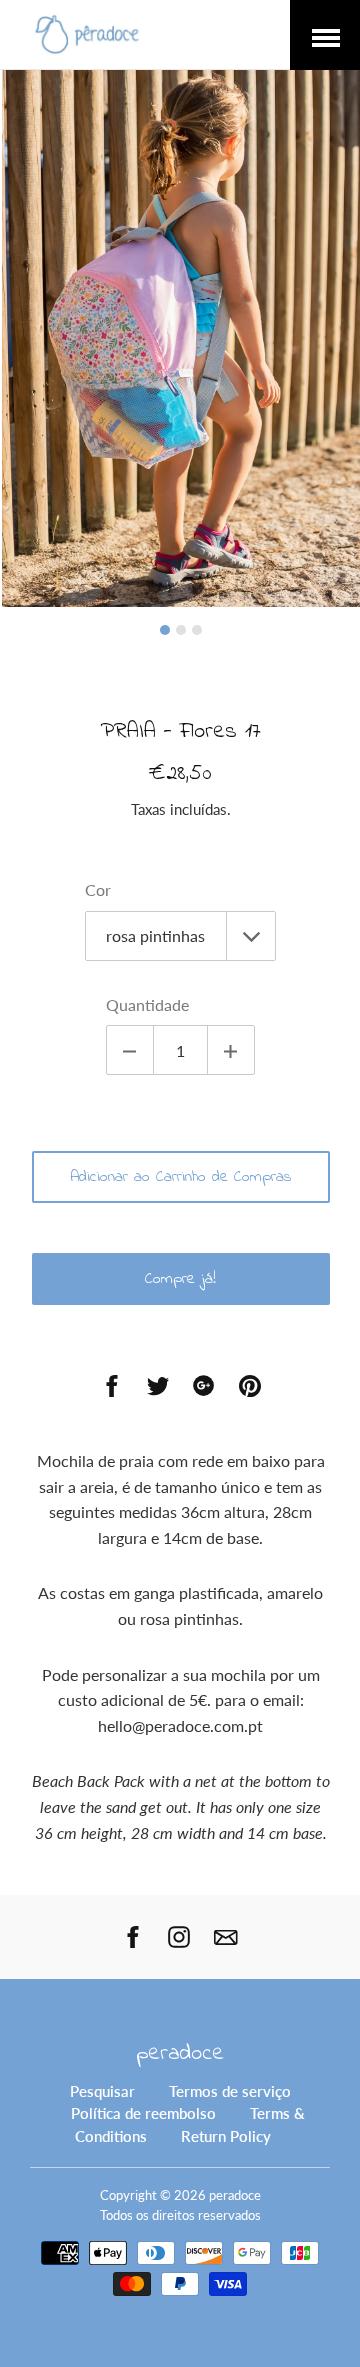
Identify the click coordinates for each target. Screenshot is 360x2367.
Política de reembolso (143, 2113)
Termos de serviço (230, 2091)
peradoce (180, 2054)
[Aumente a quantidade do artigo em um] (231, 1050)
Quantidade (147, 1004)
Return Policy (226, 2136)
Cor (98, 889)
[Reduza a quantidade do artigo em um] (130, 1050)
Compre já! (180, 1279)
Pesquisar (102, 2091)
